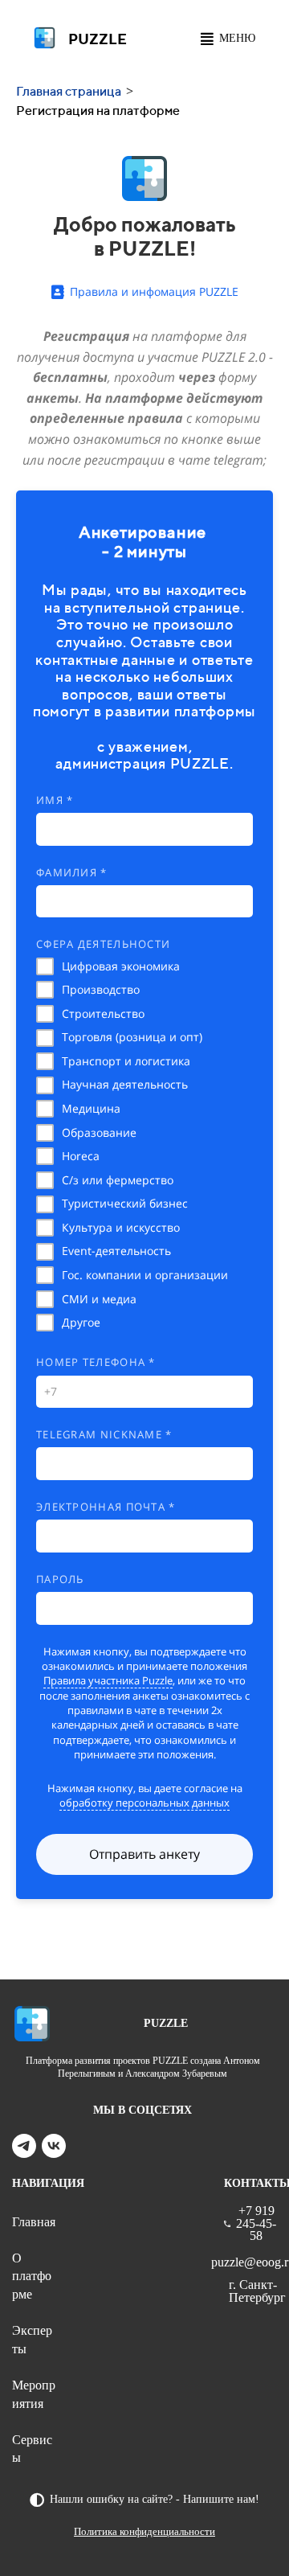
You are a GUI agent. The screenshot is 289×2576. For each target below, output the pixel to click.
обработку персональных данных (144, 1803)
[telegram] (24, 2153)
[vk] (54, 2153)
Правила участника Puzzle (108, 1680)
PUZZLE (98, 39)
